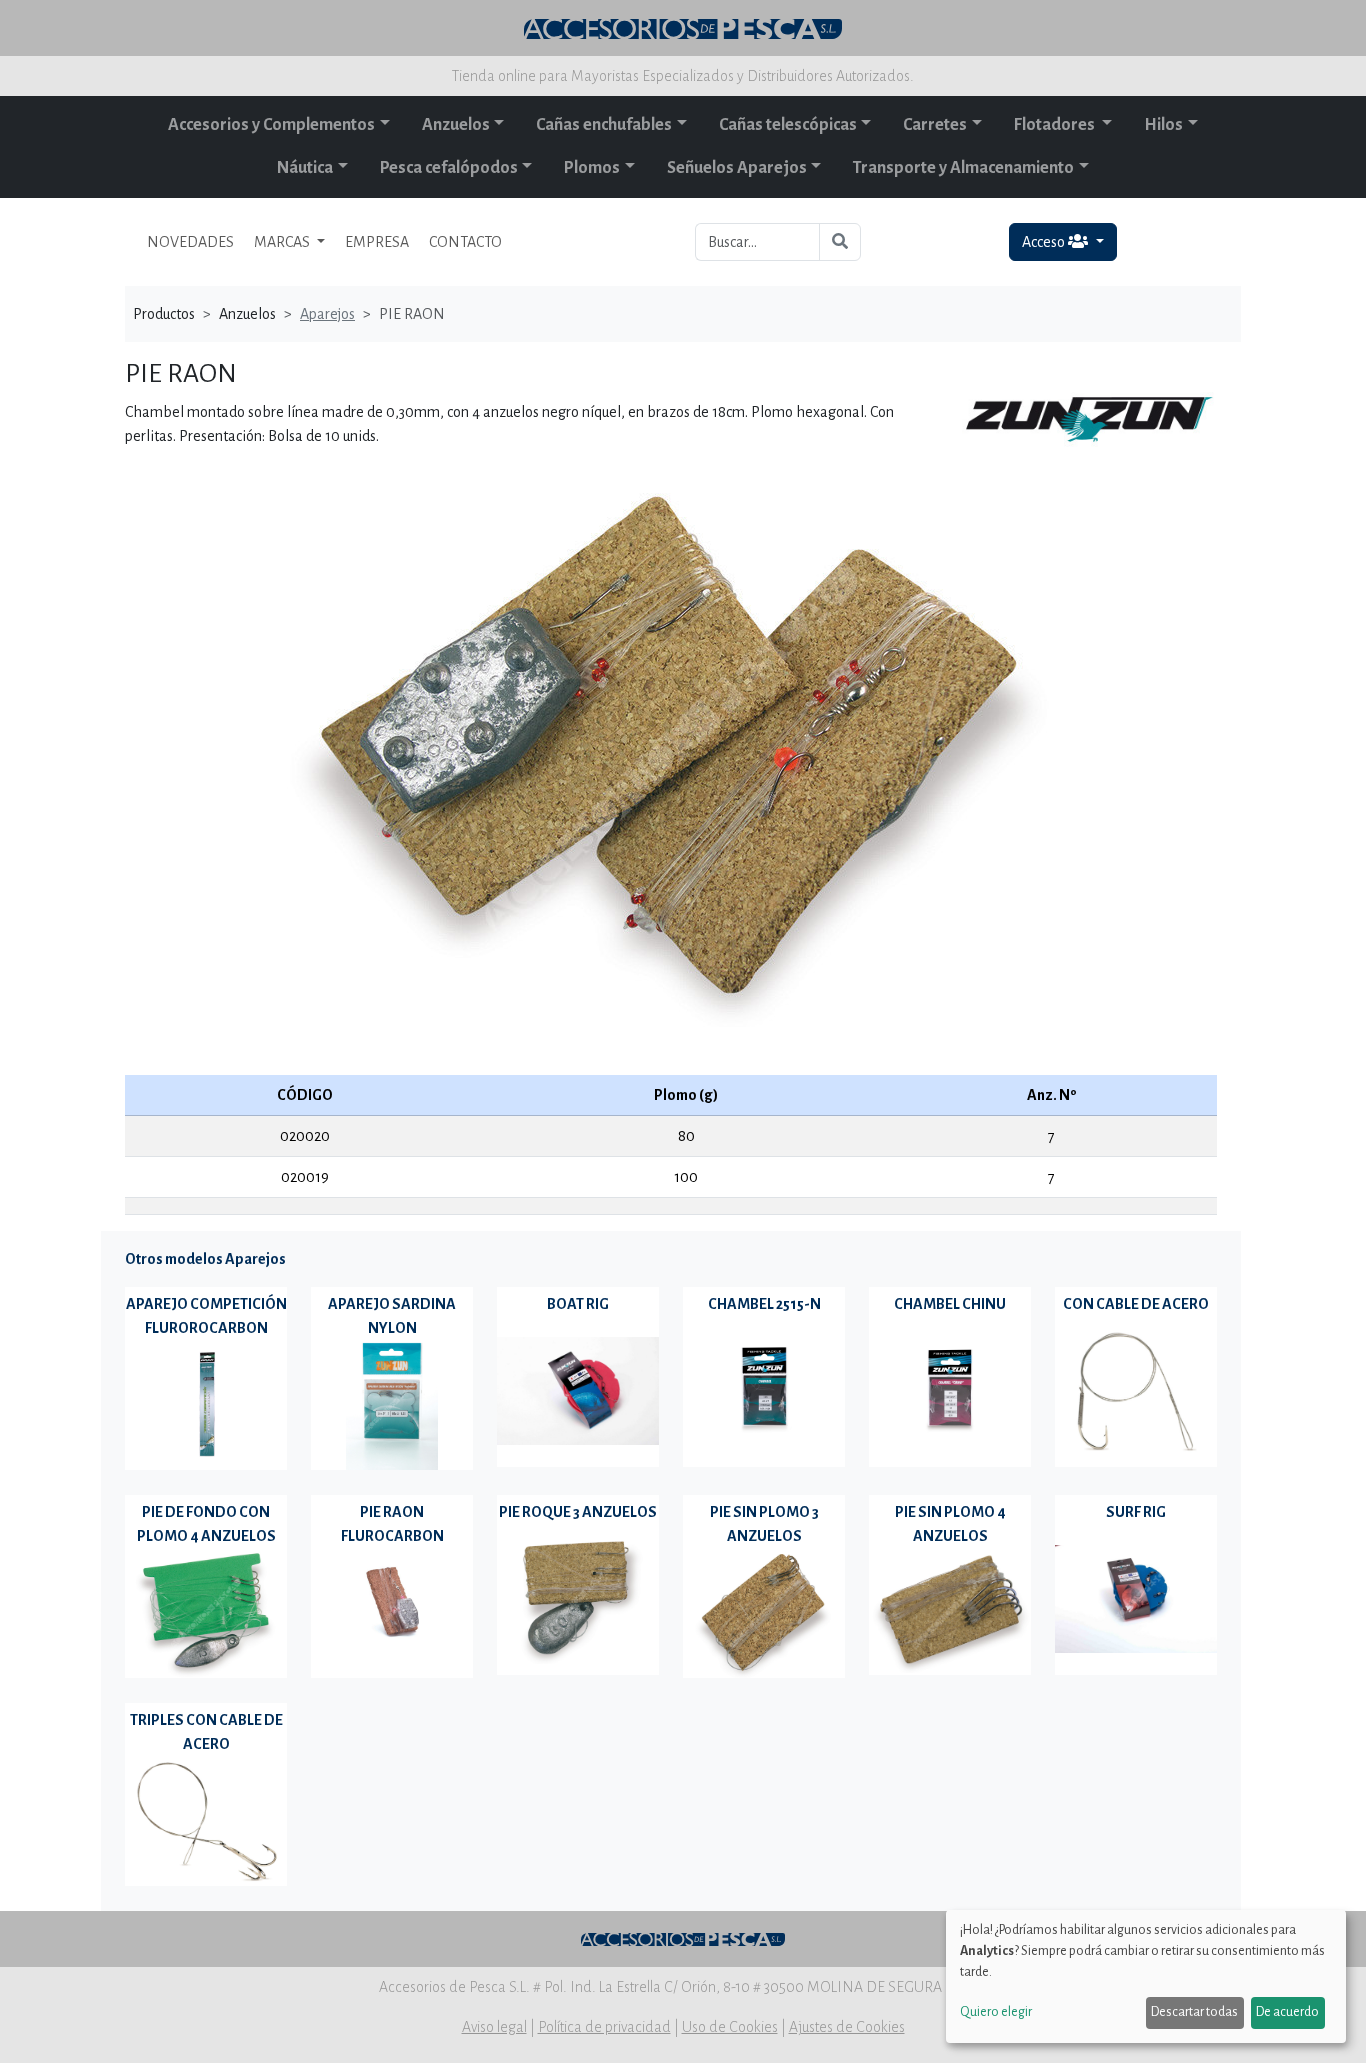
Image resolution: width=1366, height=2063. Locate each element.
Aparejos (327, 314)
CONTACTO (465, 242)
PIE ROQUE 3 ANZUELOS (578, 1512)
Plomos (592, 168)
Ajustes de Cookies (847, 2027)
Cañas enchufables (604, 125)
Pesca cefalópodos (449, 168)
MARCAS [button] (283, 242)
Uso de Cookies (730, 2027)
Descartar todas (1194, 2012)
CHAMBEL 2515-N (764, 1304)
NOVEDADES (190, 242)
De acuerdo (1287, 2012)
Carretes (935, 125)
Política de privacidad (604, 2027)
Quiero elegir (996, 2012)
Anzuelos (456, 125)
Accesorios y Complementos (271, 125)
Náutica (305, 168)
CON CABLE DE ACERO (1136, 1304)
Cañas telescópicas (788, 125)
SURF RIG (1136, 1512)
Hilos (1163, 125)
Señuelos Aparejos (737, 168)
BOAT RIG (578, 1304)
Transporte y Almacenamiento (963, 168)
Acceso (1045, 242)
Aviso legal (494, 2027)
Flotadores (1056, 125)
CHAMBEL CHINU (950, 1304)
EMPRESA (377, 242)
